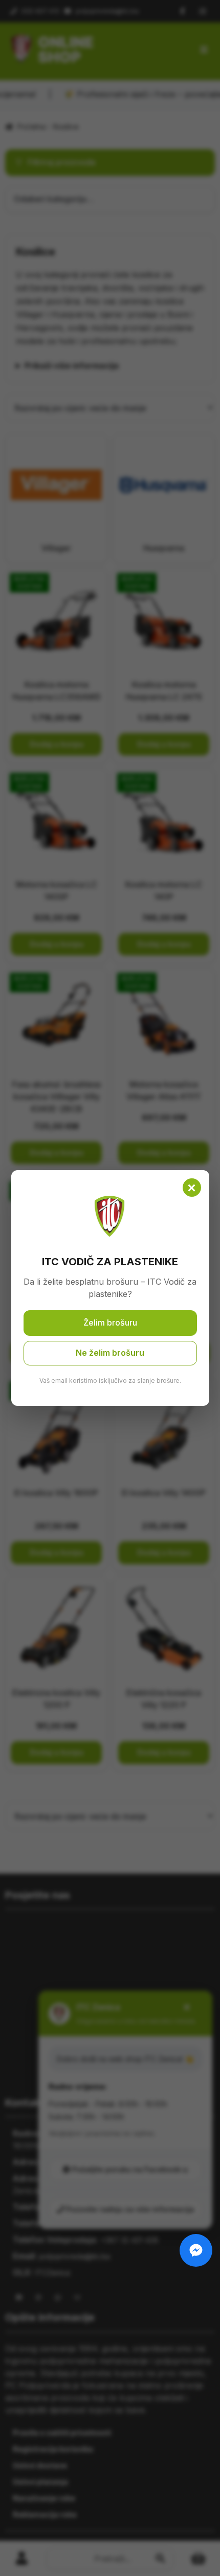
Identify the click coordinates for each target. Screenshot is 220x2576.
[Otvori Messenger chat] (196, 2250)
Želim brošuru (110, 1323)
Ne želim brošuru (110, 1353)
